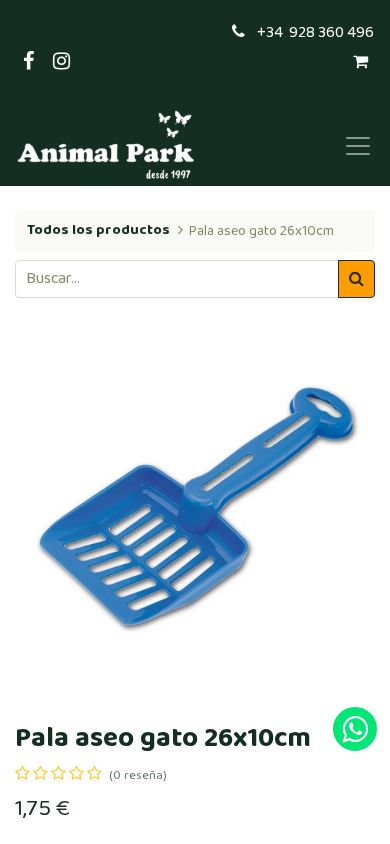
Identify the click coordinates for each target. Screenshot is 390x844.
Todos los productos (98, 230)
